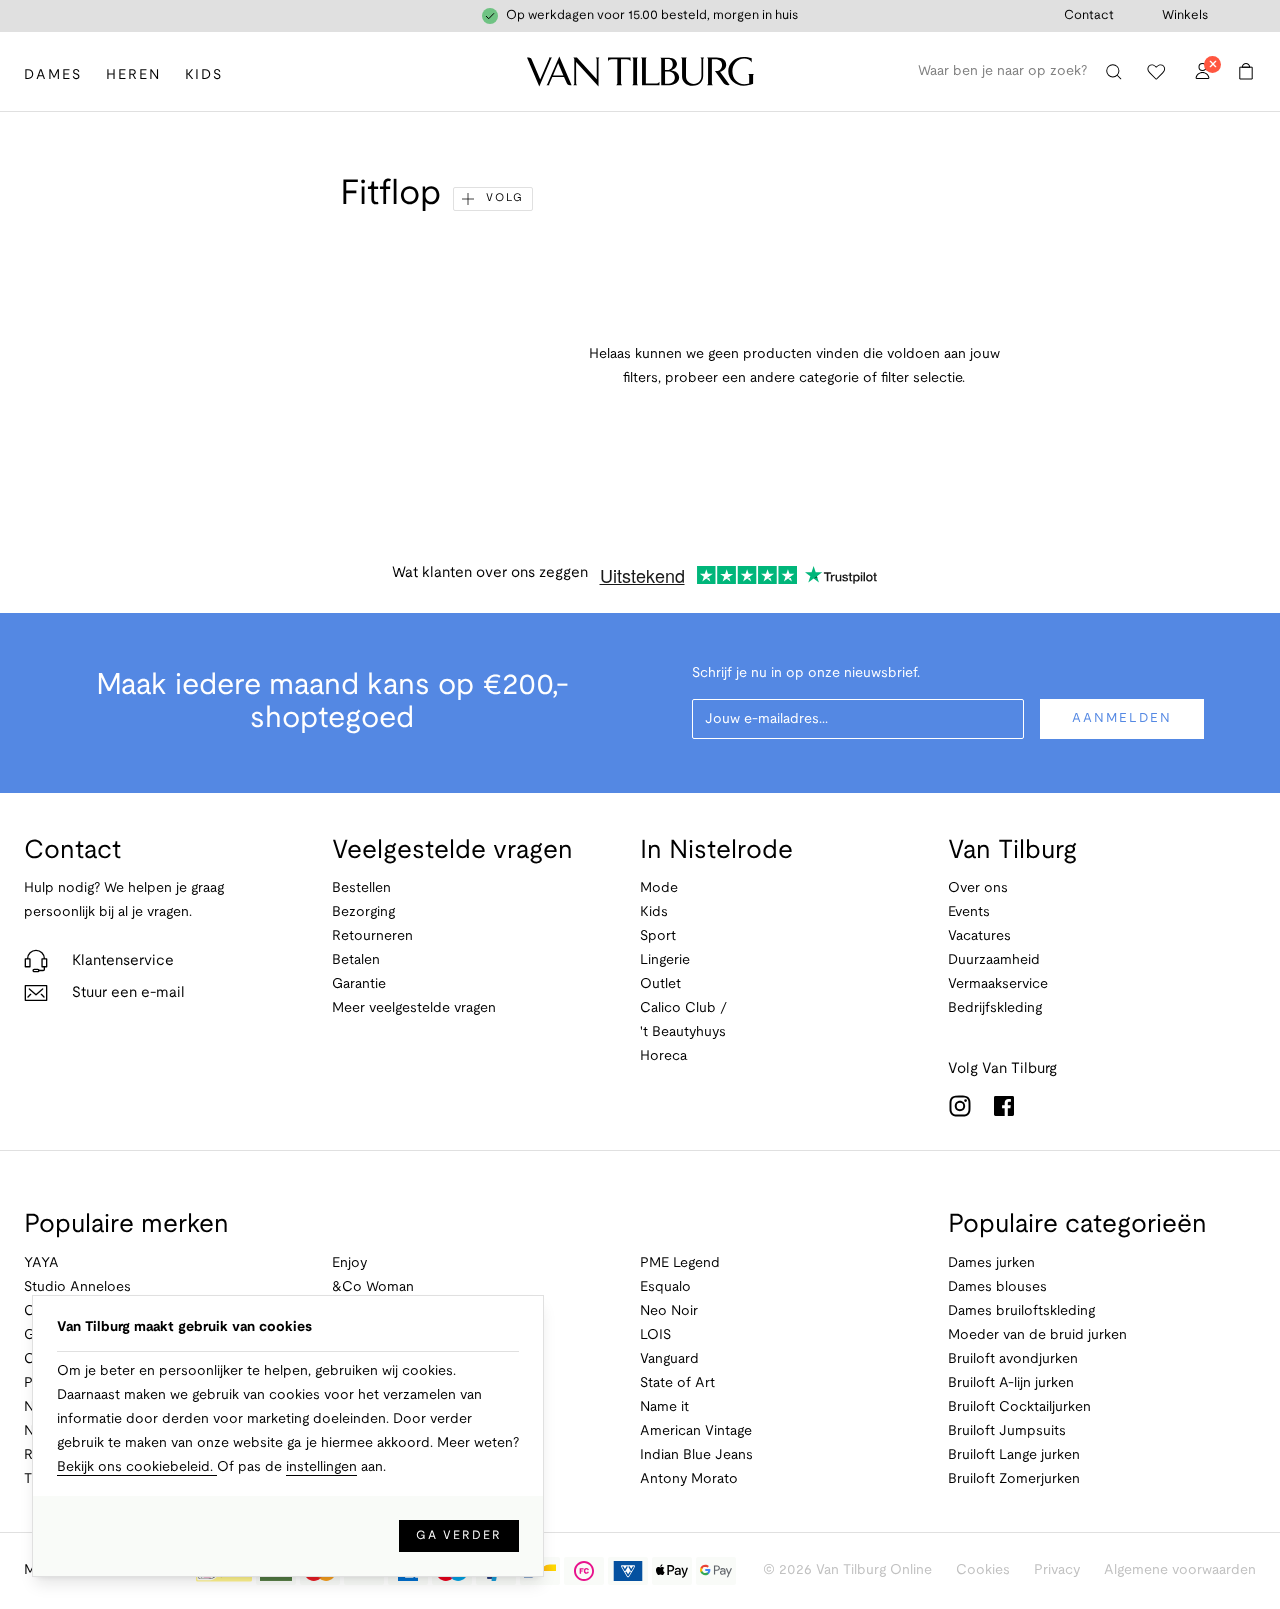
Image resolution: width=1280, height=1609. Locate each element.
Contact (1089, 16)
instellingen (321, 1467)
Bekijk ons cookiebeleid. (137, 1467)
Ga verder (459, 1535)
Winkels (1185, 16)
